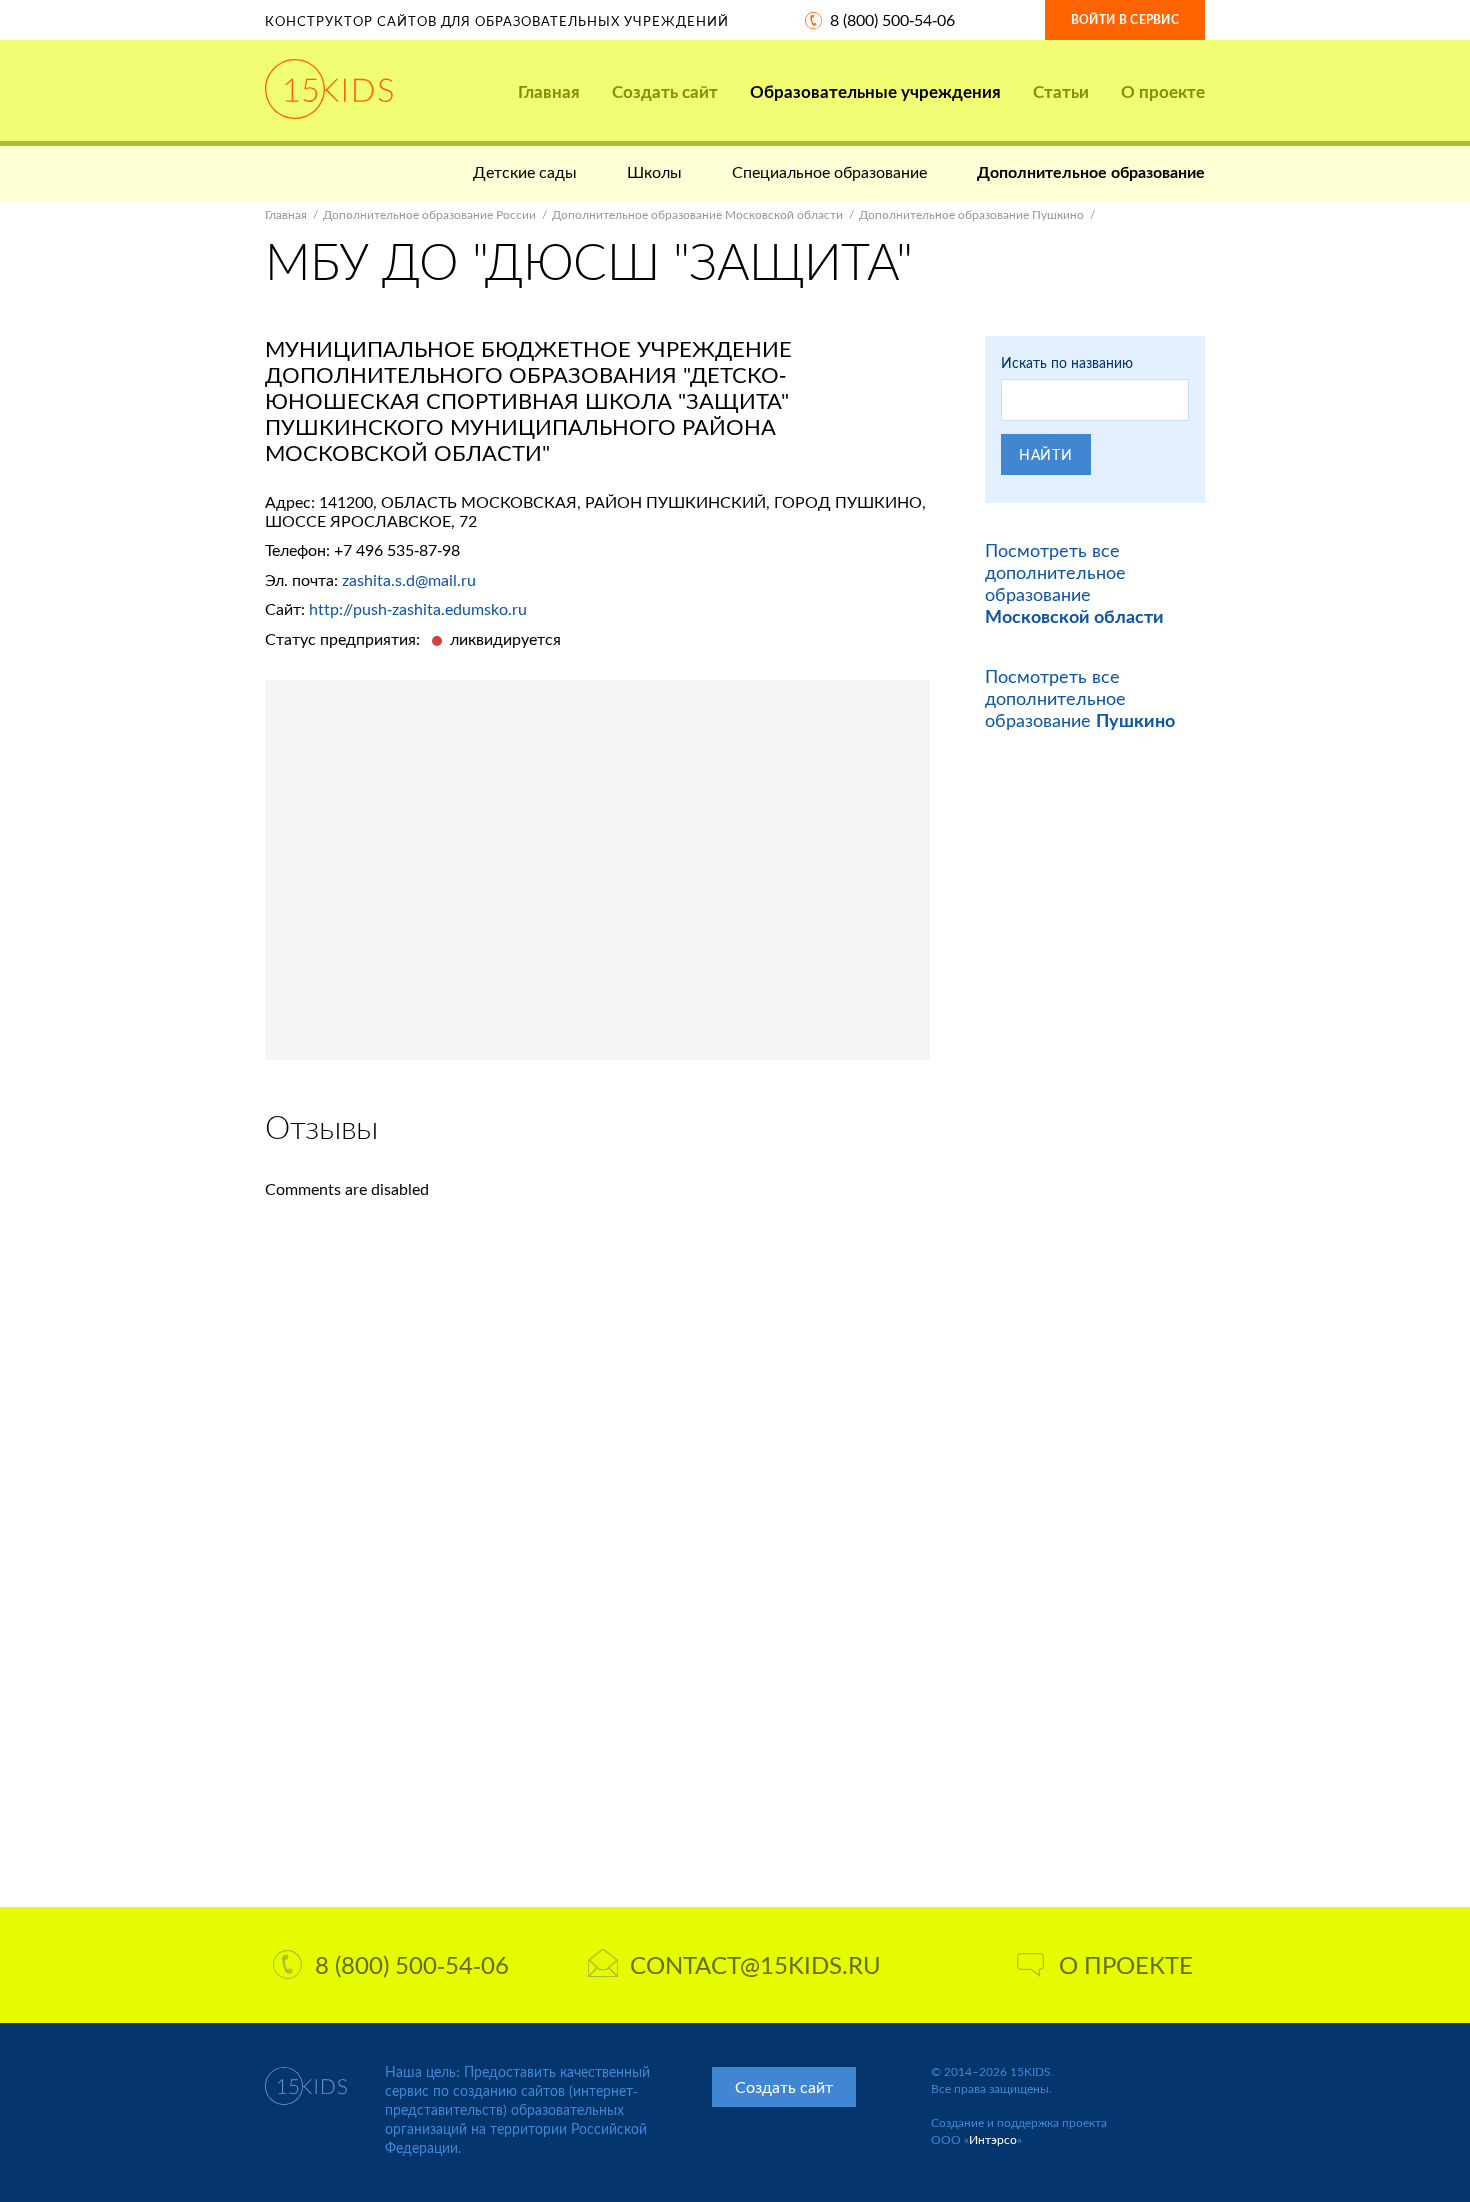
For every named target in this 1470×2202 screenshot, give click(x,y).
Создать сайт (665, 91)
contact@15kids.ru (755, 1964)
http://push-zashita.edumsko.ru (418, 608)
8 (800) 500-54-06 (892, 19)
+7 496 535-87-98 (397, 549)
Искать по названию (1067, 362)
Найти (1046, 454)
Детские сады (525, 171)
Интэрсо (993, 2139)
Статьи (1061, 91)
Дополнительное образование (1091, 171)
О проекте (1163, 91)
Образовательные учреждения (875, 91)
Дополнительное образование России (429, 214)
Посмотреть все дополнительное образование (1074, 583)
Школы (654, 171)
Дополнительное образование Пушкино (971, 214)
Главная (549, 91)
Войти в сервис (1125, 19)
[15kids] (329, 89)
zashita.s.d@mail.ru (409, 579)
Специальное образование (829, 171)
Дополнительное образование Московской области (697, 214)
